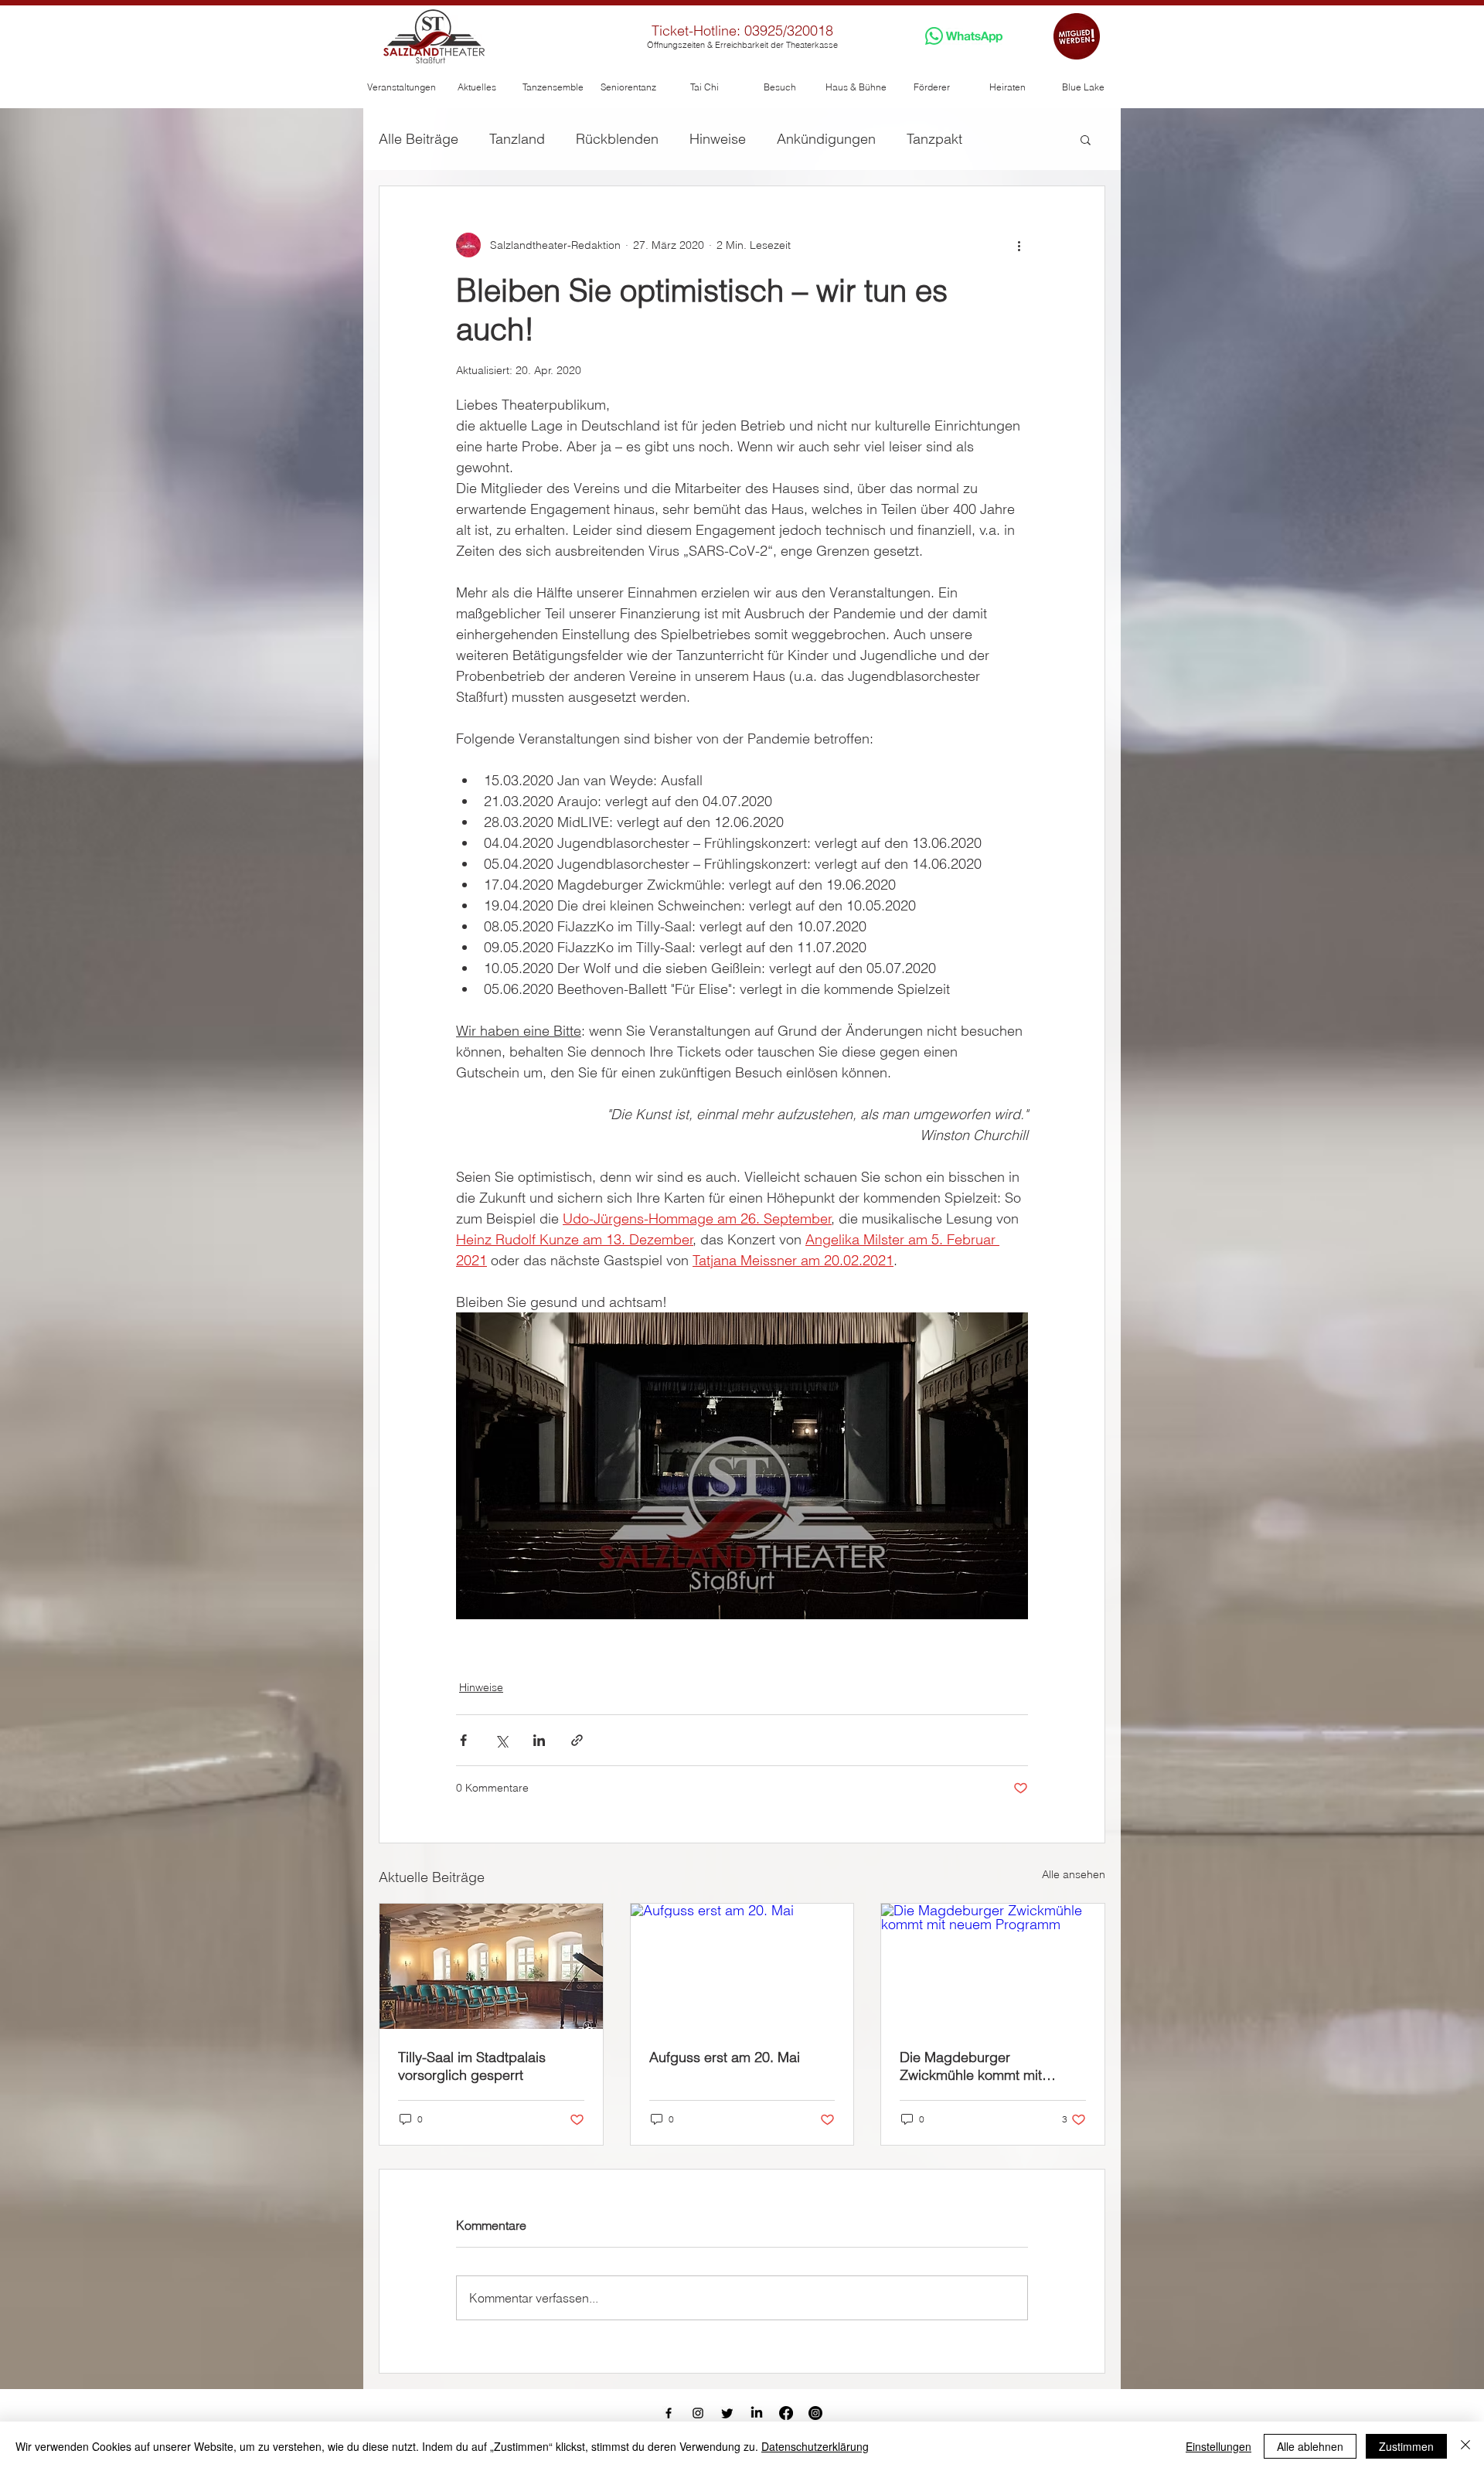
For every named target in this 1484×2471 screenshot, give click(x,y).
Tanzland (517, 139)
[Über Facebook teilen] (463, 1740)
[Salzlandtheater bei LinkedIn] (757, 2413)
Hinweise (718, 139)
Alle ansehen (1074, 1874)
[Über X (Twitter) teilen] (501, 1740)
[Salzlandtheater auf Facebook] (669, 2413)
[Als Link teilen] (577, 1740)
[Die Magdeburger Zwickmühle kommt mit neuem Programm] (993, 1966)
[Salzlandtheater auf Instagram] (698, 2413)
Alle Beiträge (419, 139)
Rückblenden (617, 139)
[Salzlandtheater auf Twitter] (727, 2413)
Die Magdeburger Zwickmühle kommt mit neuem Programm (971, 2066)
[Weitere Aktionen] (1019, 245)
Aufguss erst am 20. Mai (725, 2057)
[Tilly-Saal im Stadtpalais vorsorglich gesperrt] (491, 1966)
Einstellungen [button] (1219, 2446)
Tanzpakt (934, 139)
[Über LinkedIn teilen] (539, 1740)
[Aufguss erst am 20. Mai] (742, 1966)
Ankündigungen (826, 139)
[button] (401, 87)
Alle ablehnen (1310, 2446)
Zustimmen (1406, 2446)
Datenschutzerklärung (815, 2446)
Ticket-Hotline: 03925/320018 (742, 31)
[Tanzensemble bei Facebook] (786, 2413)
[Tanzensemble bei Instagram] (815, 2413)
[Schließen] (1465, 2446)
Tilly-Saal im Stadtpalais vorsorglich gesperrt (472, 2066)
